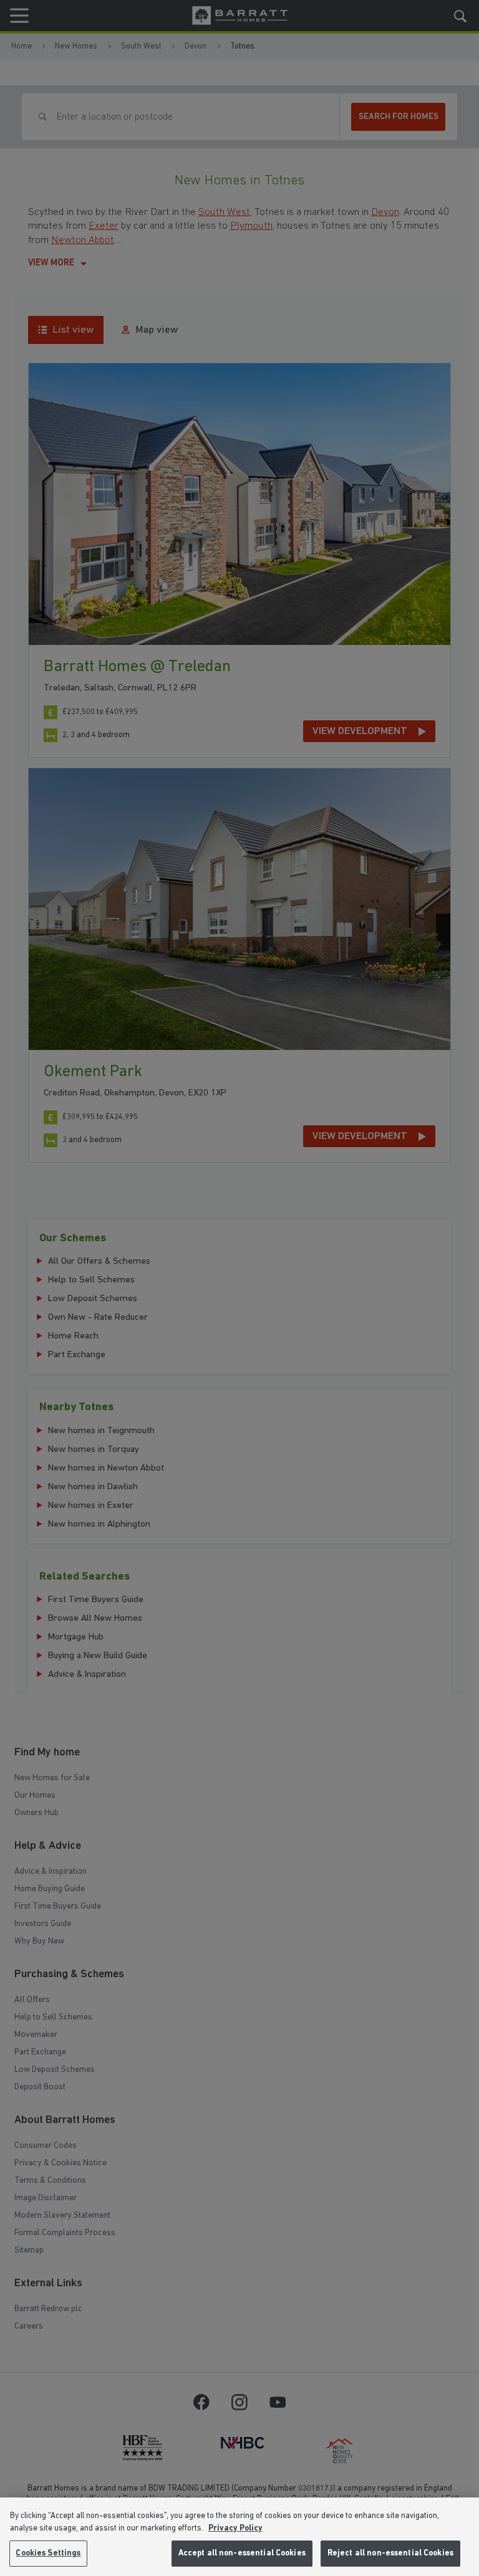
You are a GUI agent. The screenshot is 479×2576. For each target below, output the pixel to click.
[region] (239, 2537)
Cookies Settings (48, 2553)
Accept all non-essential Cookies (242, 2553)
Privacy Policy (235, 2528)
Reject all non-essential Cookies (390, 2553)
